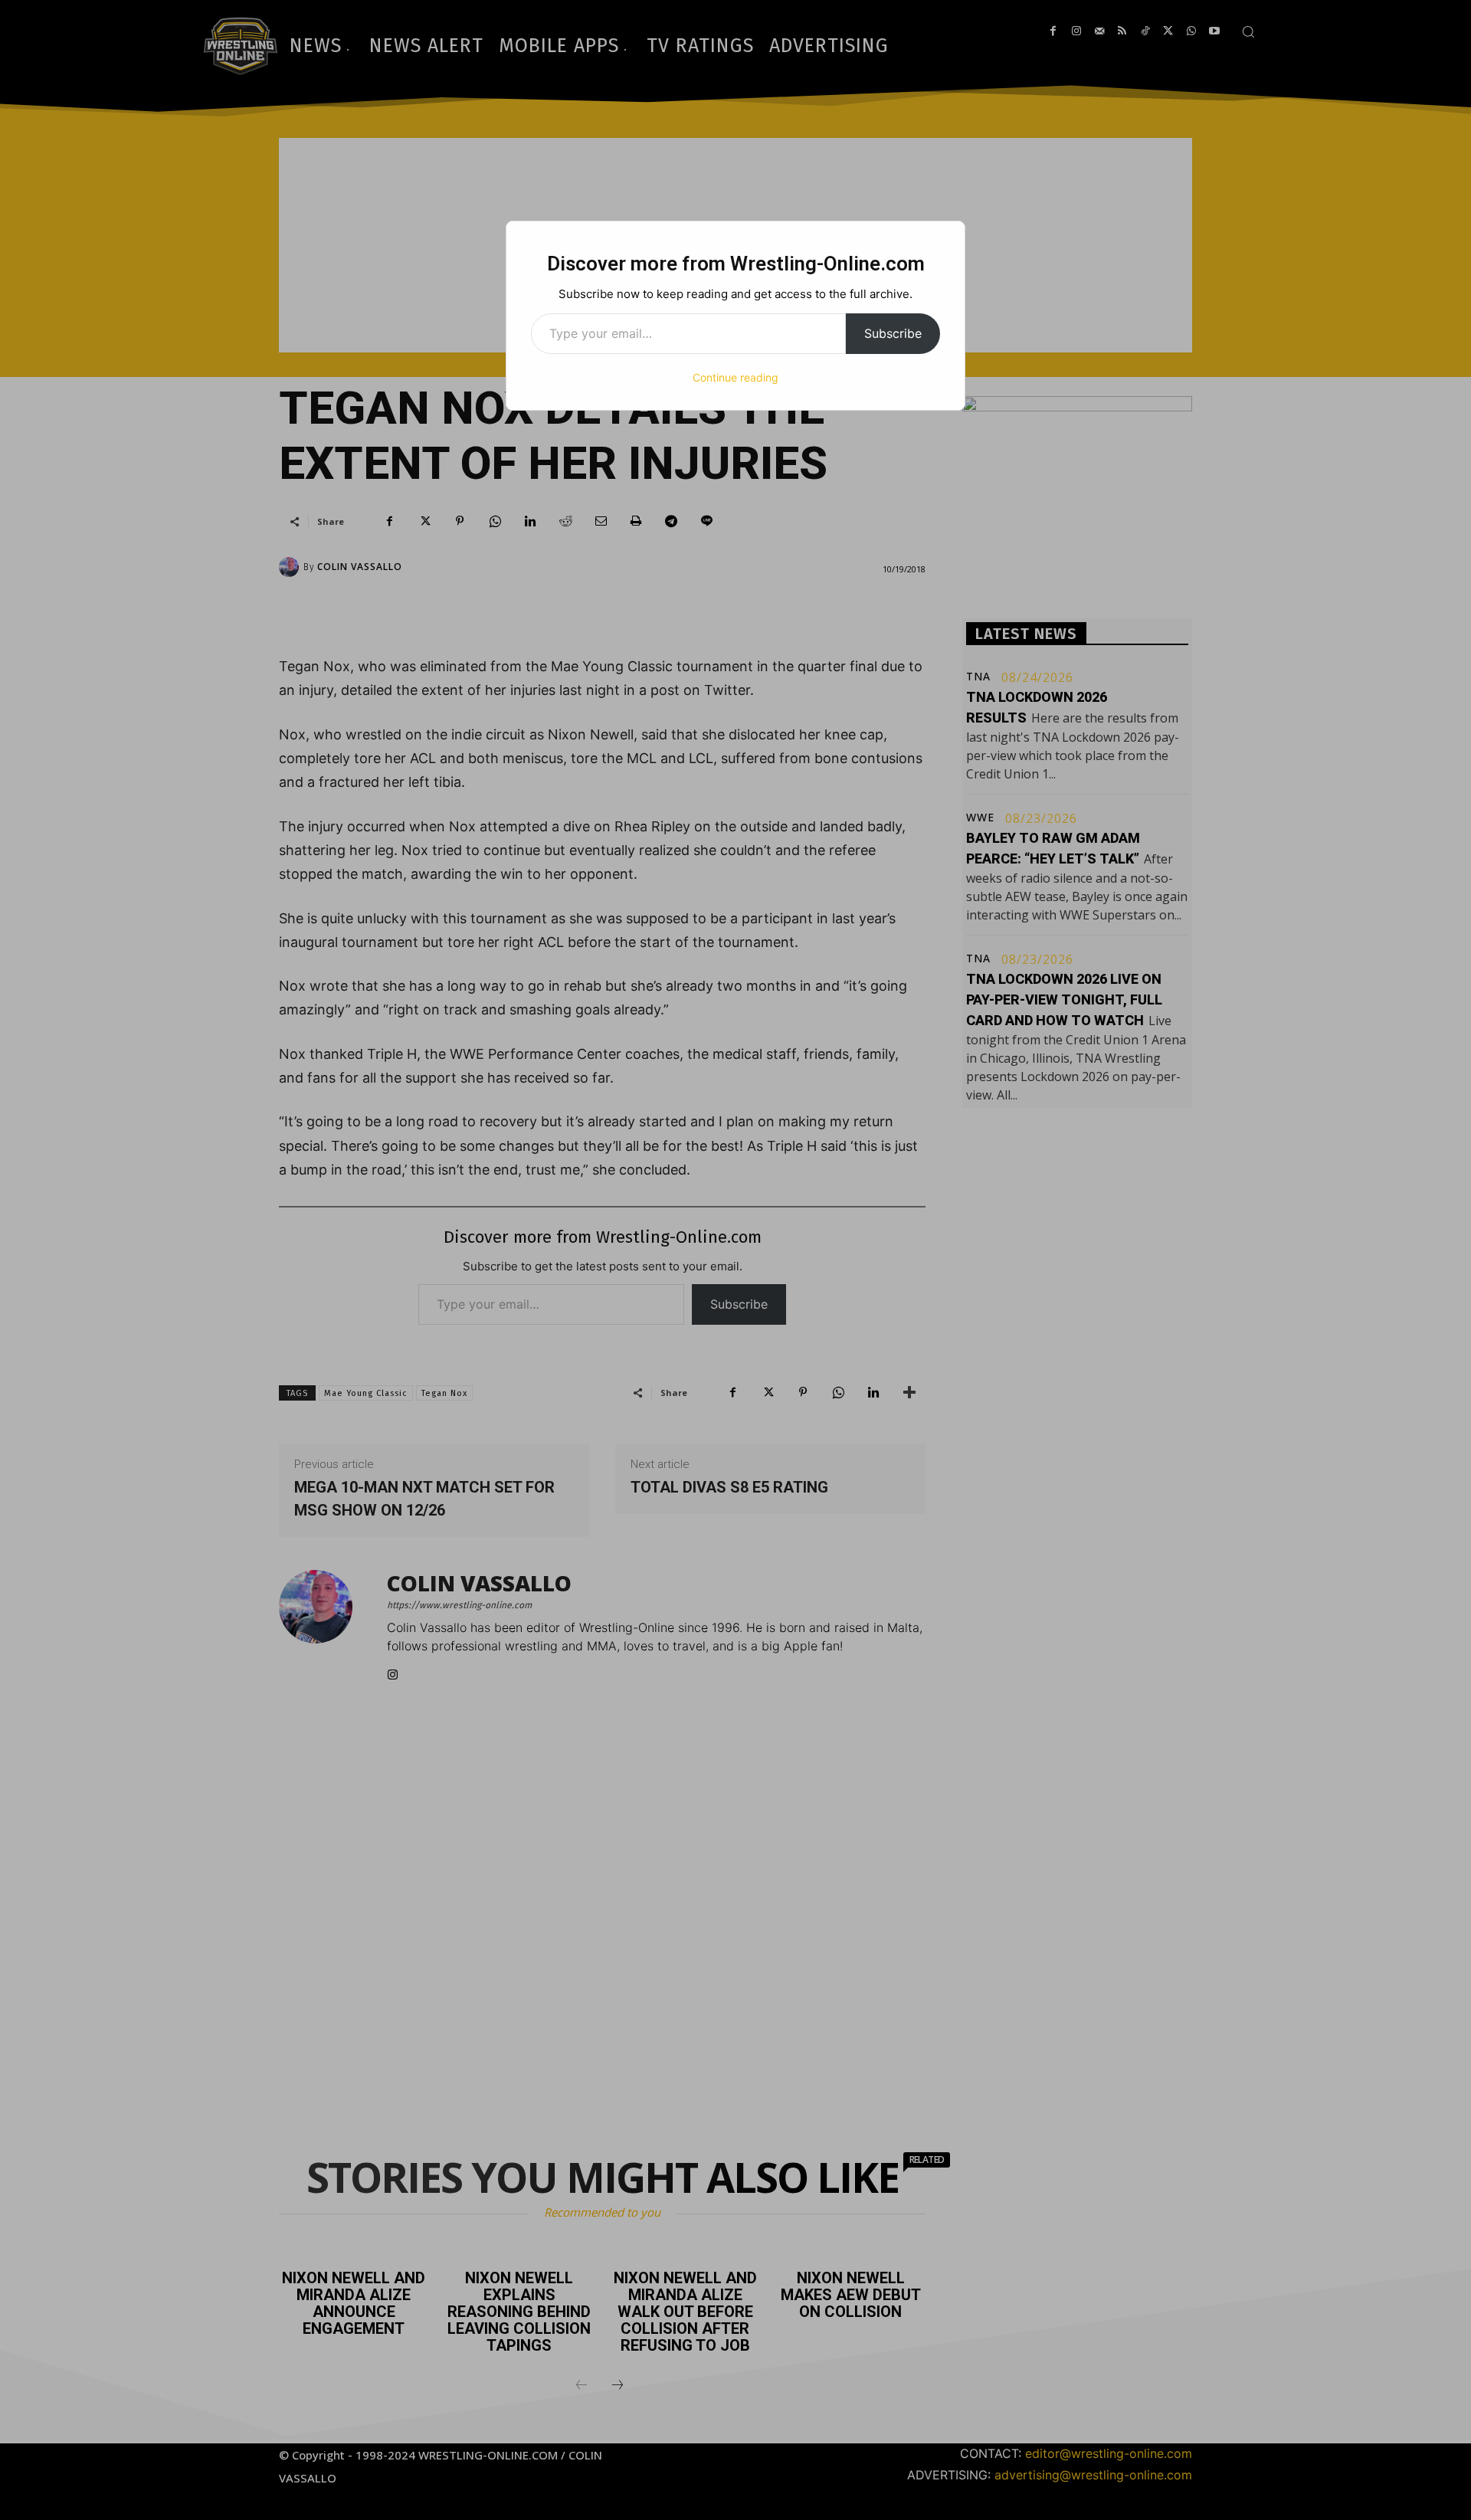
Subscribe (893, 333)
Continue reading (735, 377)
